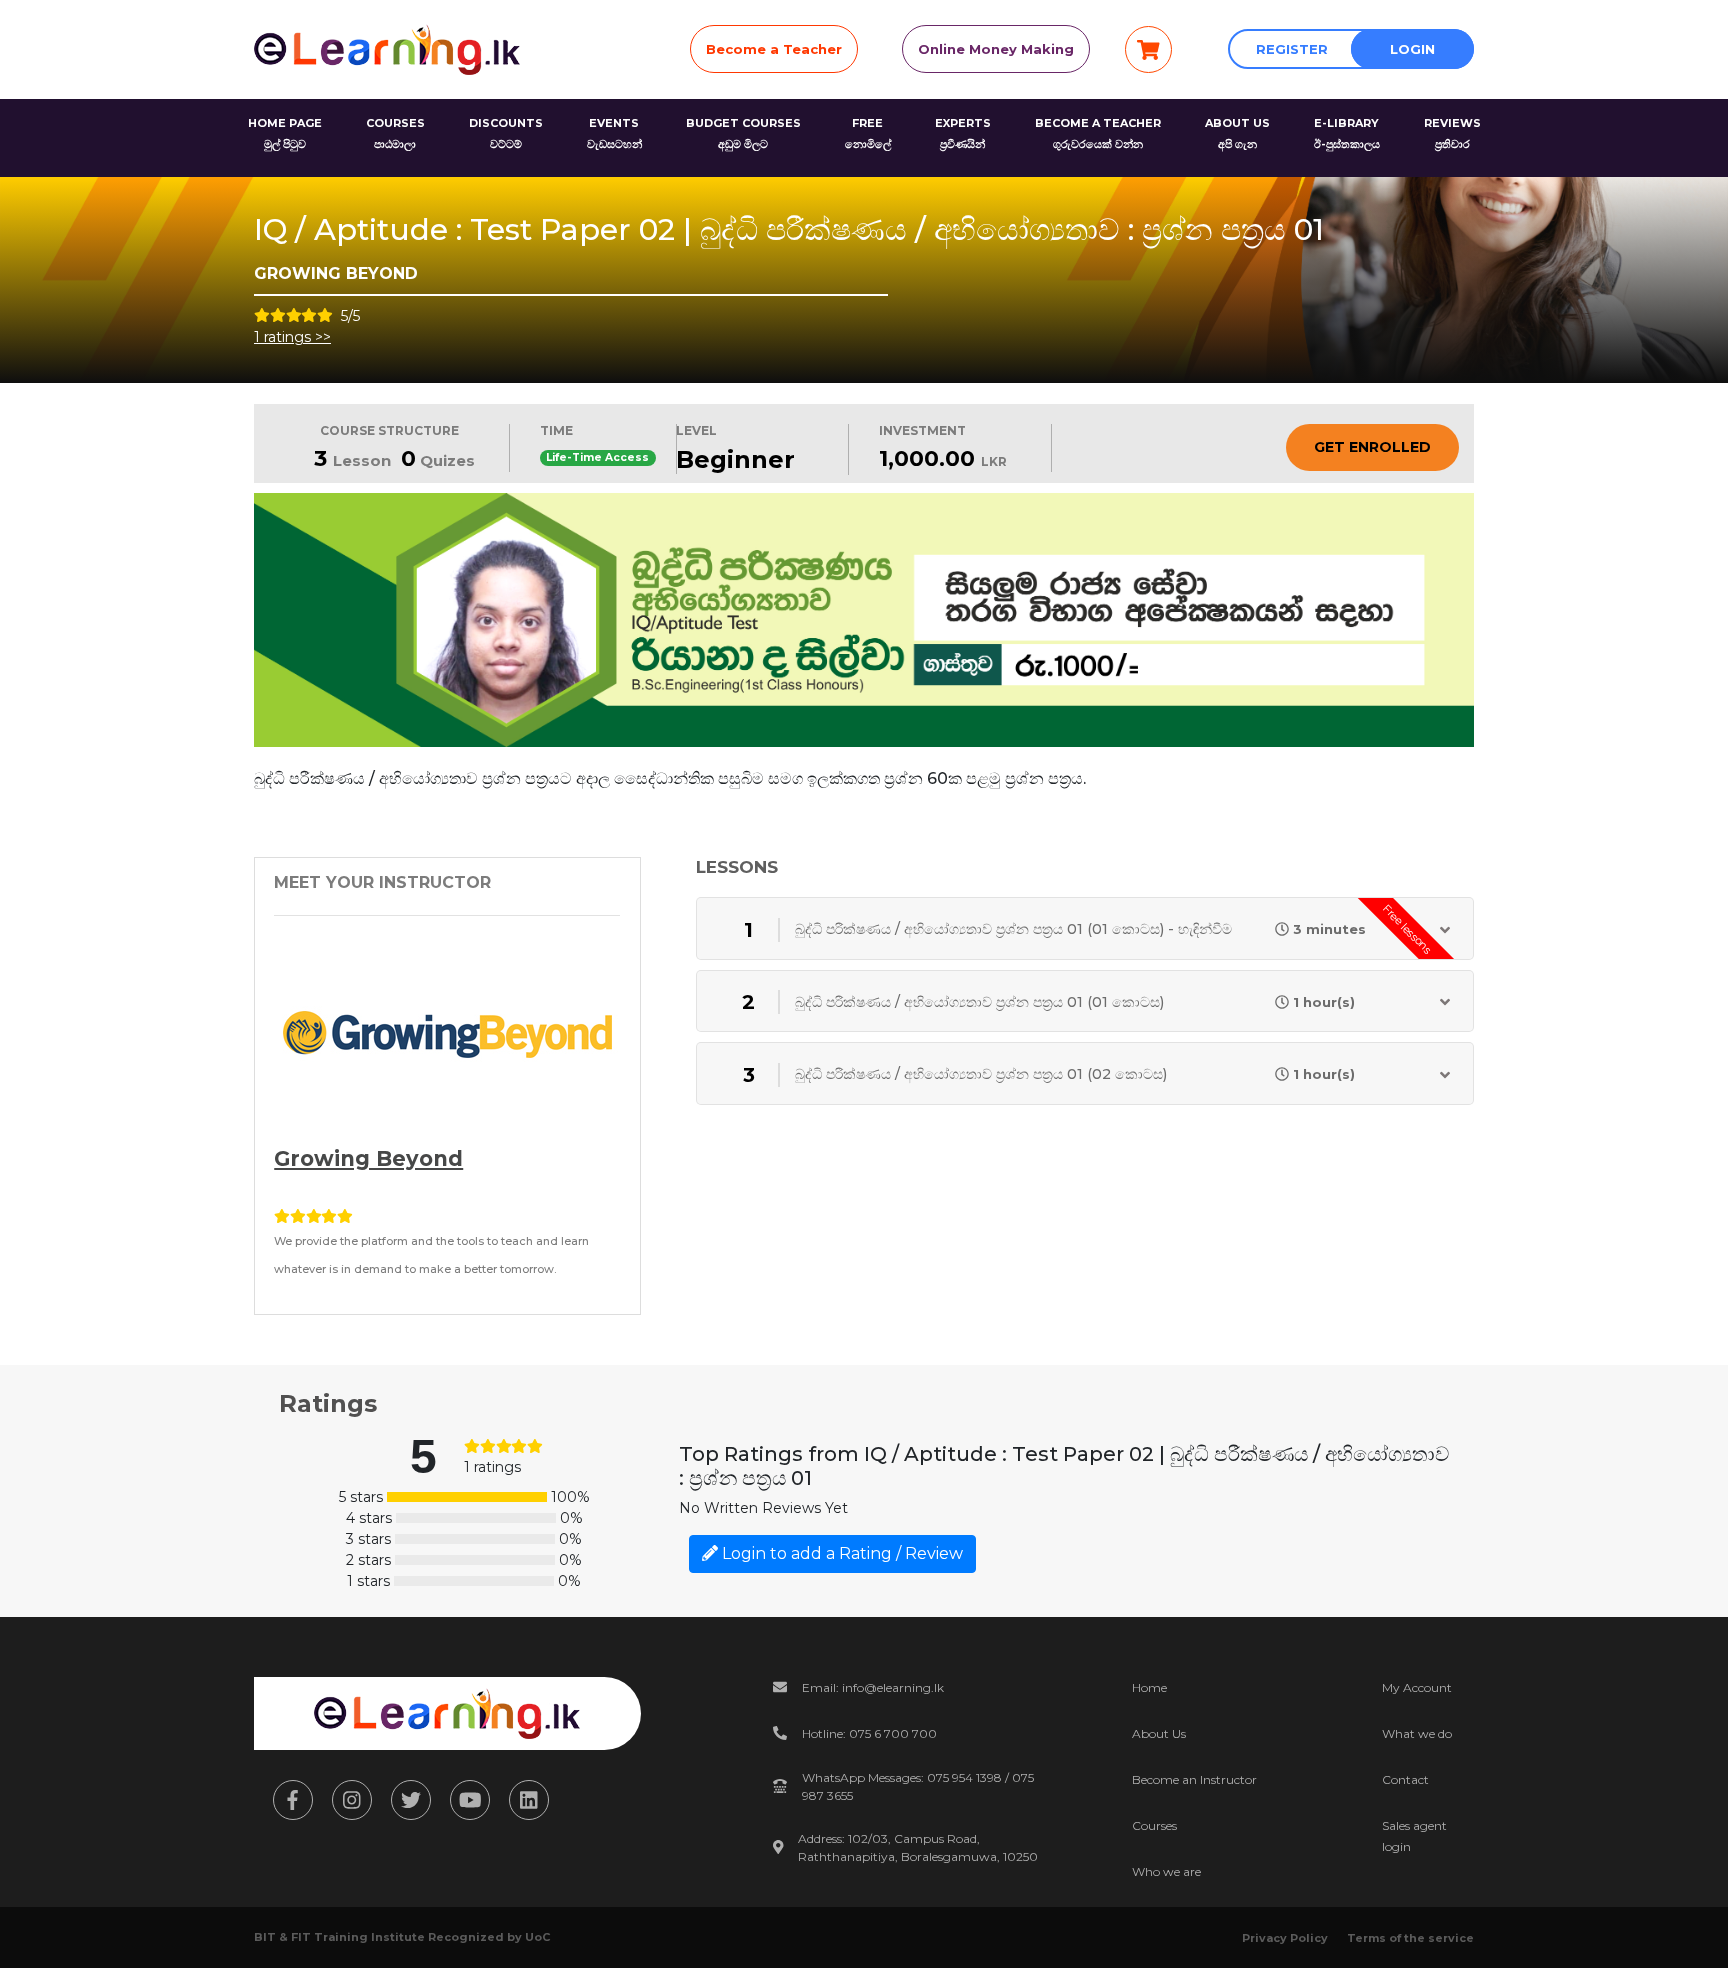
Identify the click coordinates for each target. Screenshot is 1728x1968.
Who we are (1166, 1871)
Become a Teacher (774, 49)
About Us (1159, 1733)
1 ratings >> (292, 337)
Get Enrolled (1372, 447)
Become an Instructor (1194, 1779)
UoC (537, 1937)
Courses (1154, 1825)
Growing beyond (368, 1158)
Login (1412, 49)
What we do (1417, 1733)
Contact (1405, 1779)
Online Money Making (996, 49)
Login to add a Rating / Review (840, 1553)
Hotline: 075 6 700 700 (869, 1733)
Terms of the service (1410, 1938)
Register (1292, 49)
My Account (1417, 1687)
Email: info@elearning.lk (873, 1687)
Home (1149, 1687)
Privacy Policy (1285, 1938)
